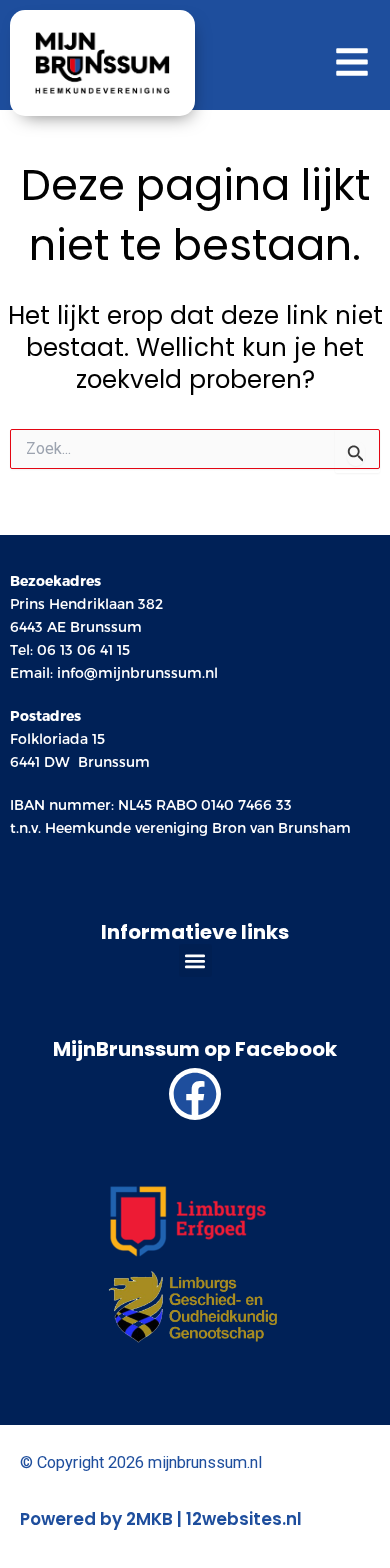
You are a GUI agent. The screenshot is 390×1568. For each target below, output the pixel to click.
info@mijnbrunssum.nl (137, 673)
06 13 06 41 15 (83, 650)
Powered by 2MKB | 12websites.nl (161, 1519)
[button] (195, 960)
